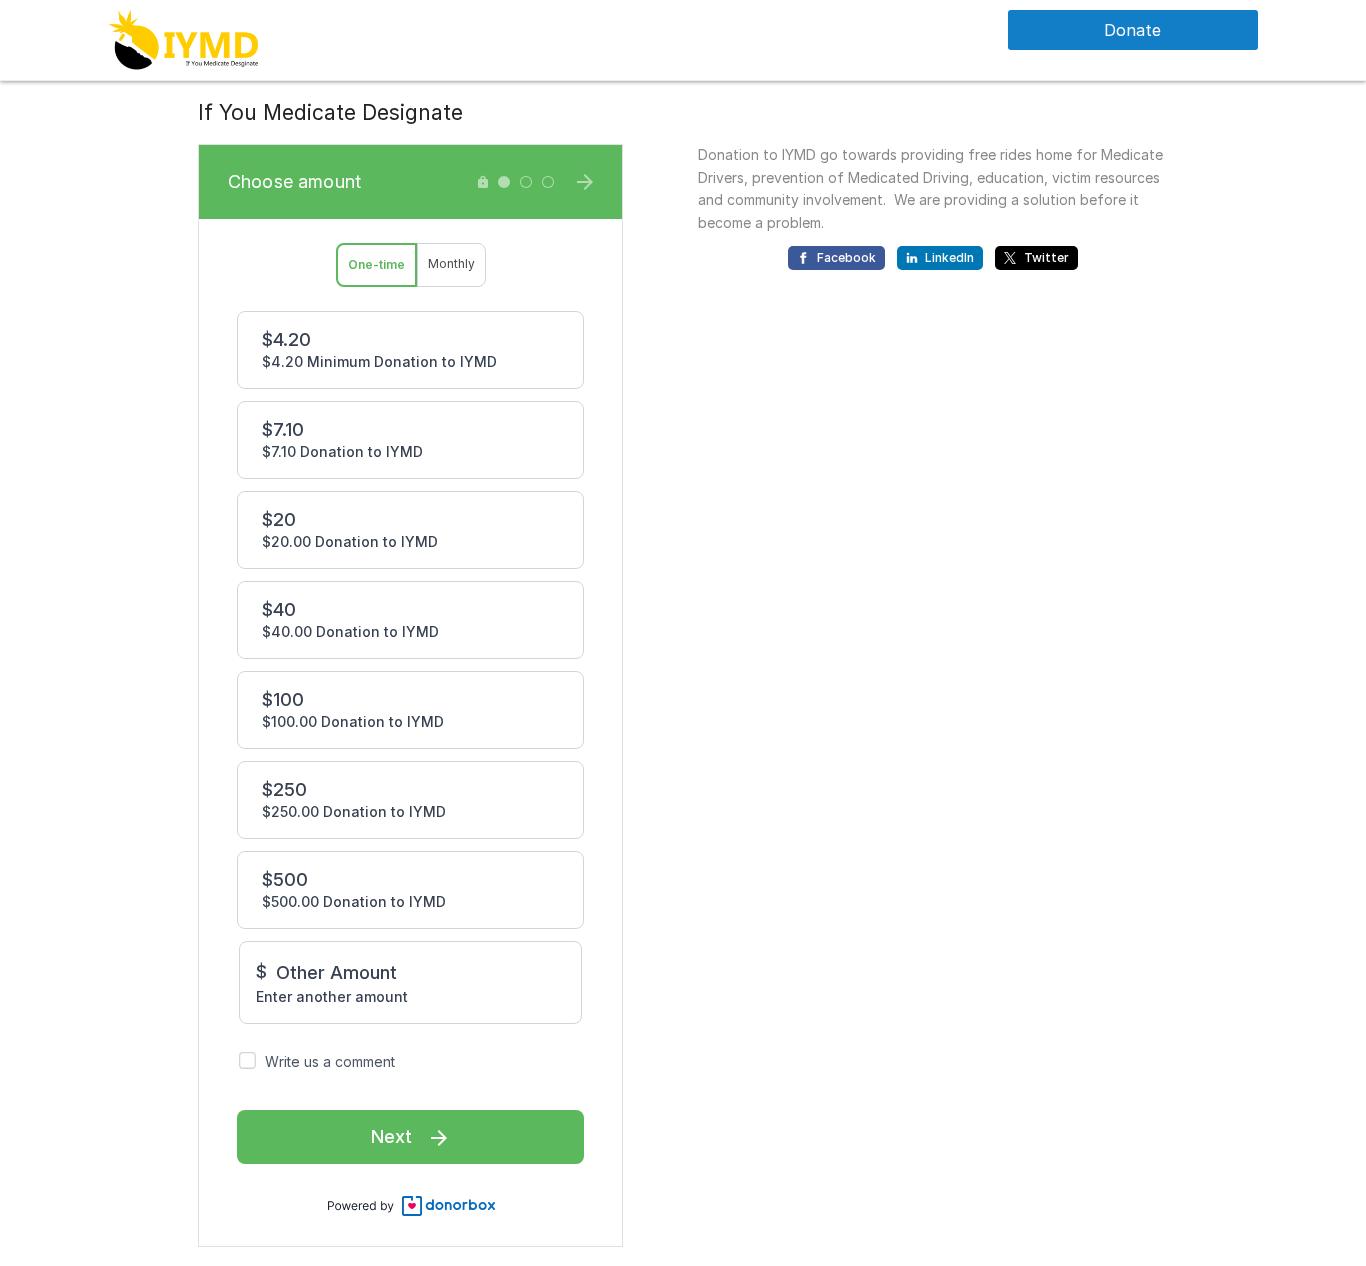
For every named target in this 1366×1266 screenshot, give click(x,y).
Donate (1132, 30)
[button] (183, 38)
